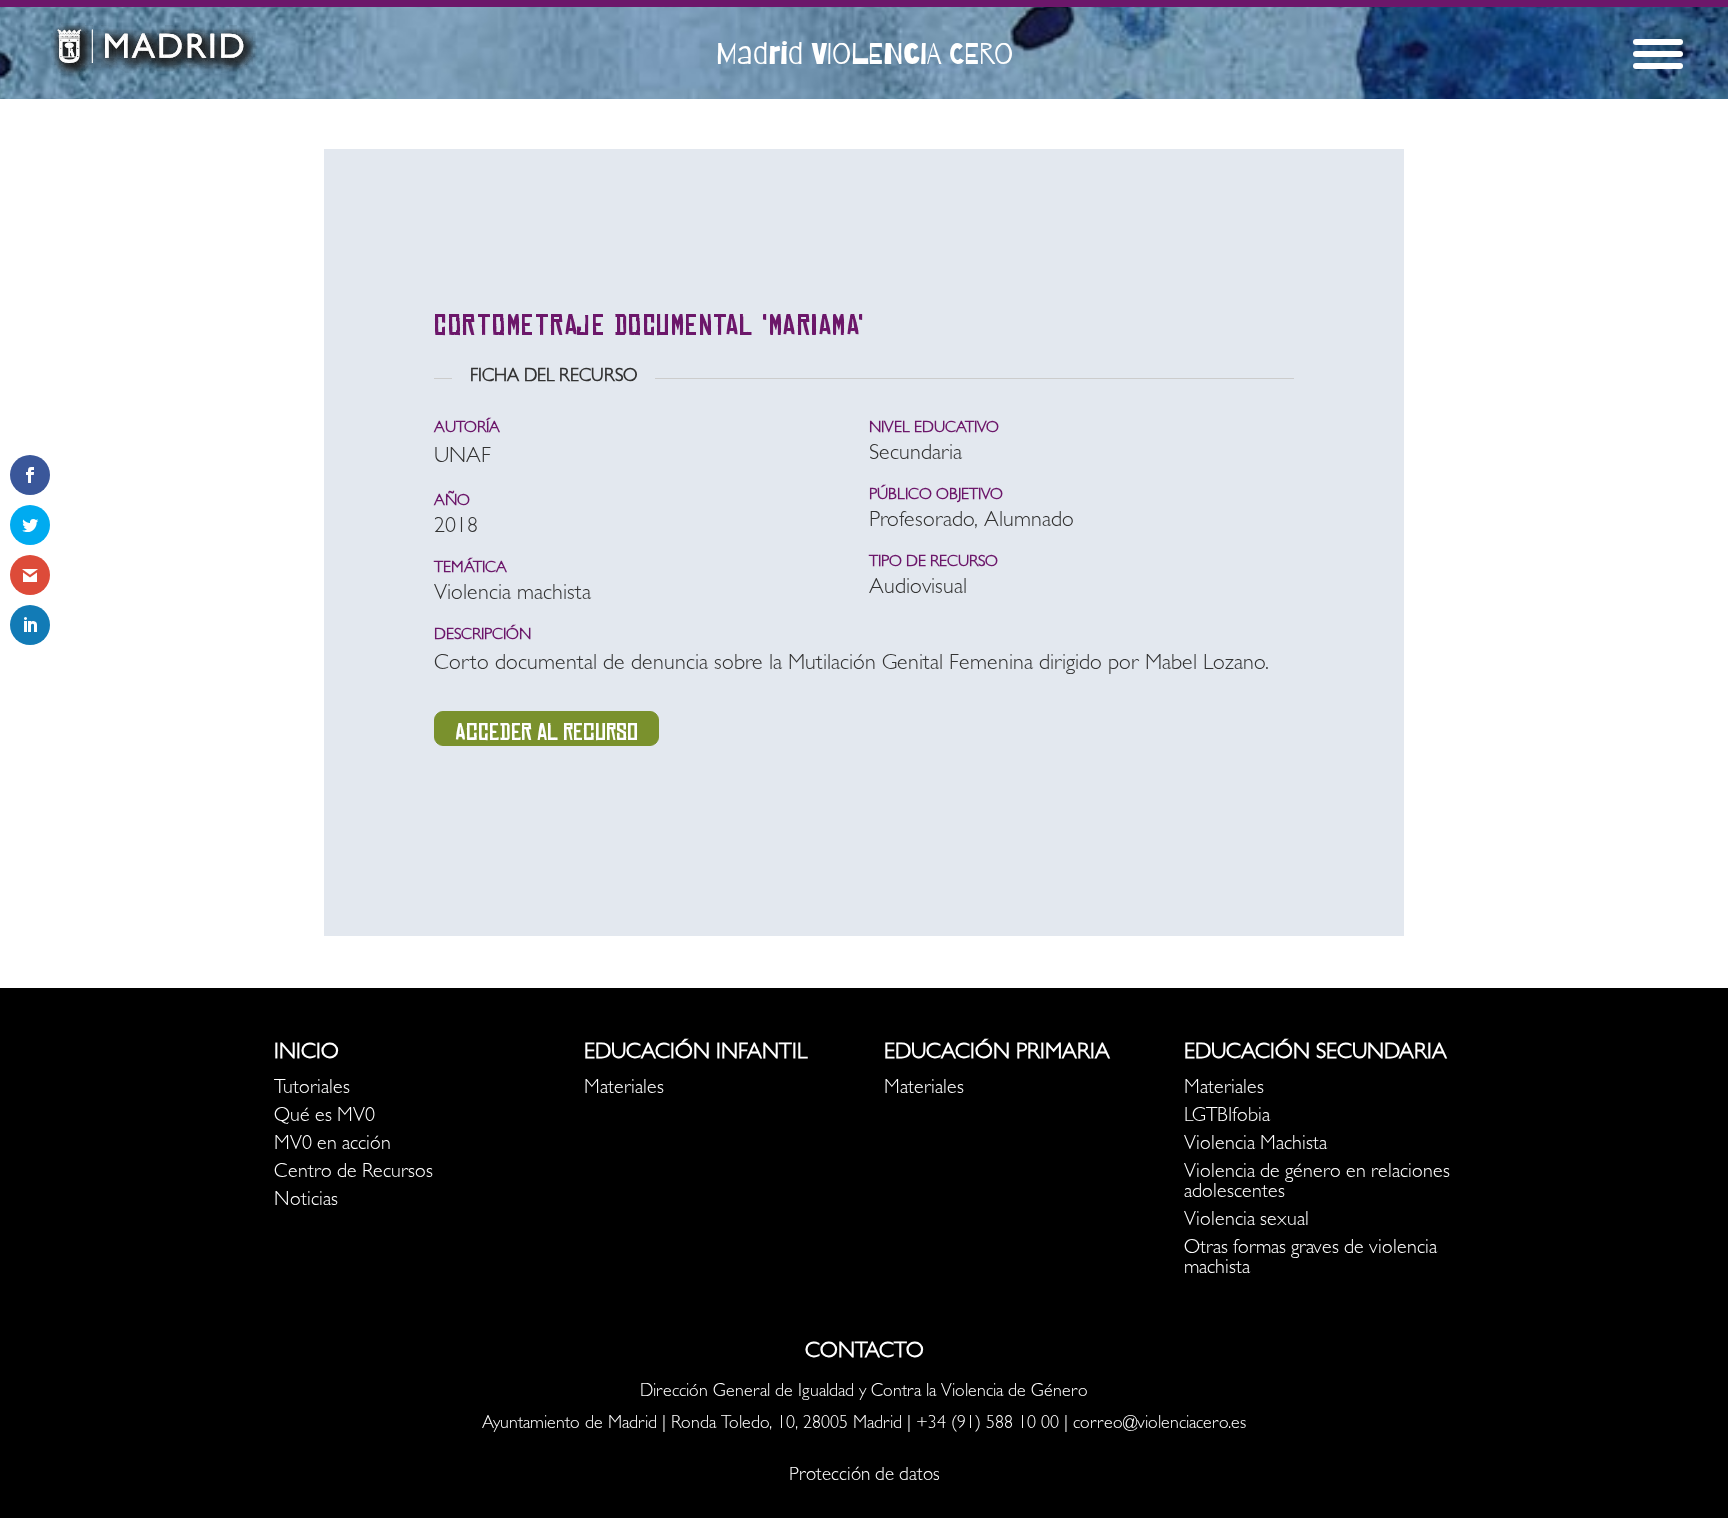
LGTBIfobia (1227, 1117)
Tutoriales (312, 1089)
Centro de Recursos (353, 1173)
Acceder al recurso (546, 732)
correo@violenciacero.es (1159, 1425)
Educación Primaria (997, 1054)
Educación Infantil (695, 1054)
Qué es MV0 (324, 1117)
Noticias (306, 1201)
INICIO (306, 1054)
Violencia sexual (1246, 1221)
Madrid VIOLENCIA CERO (864, 53)
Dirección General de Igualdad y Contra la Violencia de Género (864, 1393)
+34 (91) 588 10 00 (987, 1425)
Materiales (624, 1089)
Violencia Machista (1255, 1145)
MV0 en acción (332, 1145)
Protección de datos (864, 1476)
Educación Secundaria (1315, 1054)
